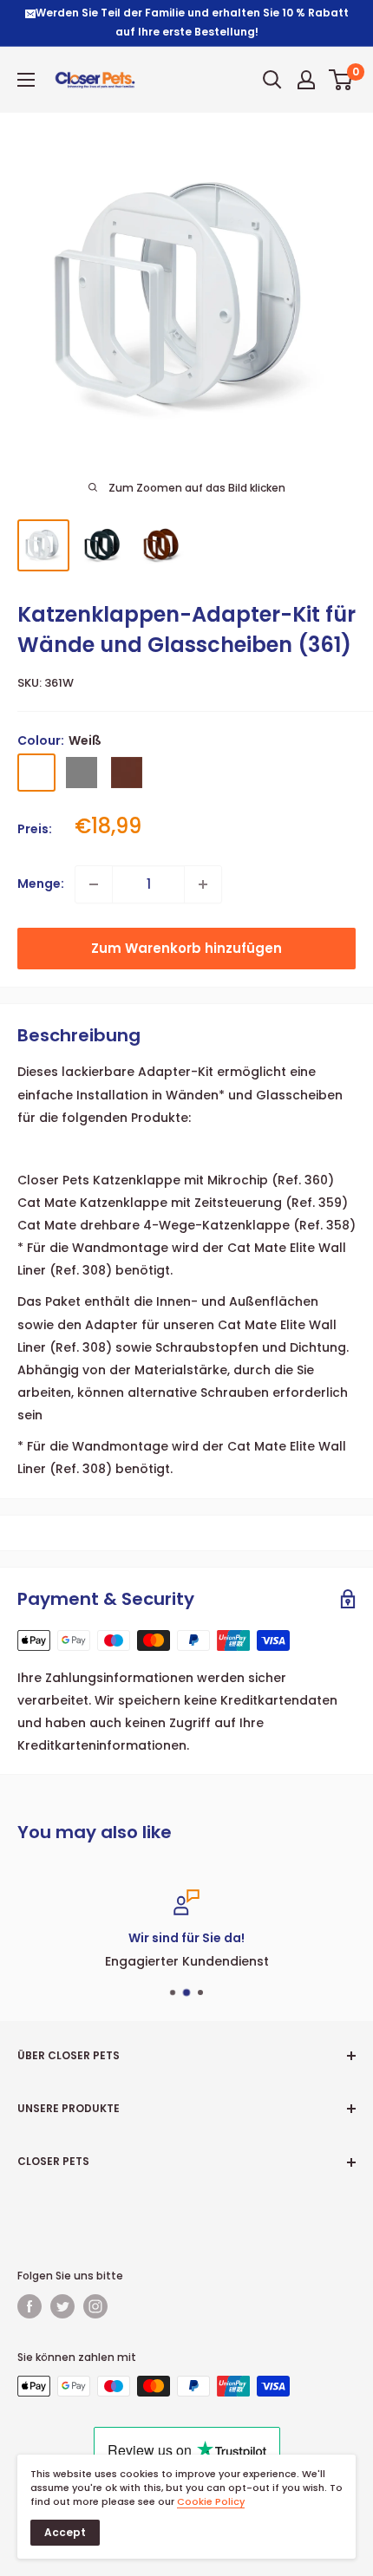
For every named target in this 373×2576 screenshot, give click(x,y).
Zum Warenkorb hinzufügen (186, 948)
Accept (65, 2532)
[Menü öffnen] (26, 80)
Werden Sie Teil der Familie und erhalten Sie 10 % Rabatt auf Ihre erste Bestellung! (192, 22)
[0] (341, 80)
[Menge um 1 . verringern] (94, 884)
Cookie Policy (211, 2501)
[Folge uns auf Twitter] (62, 2306)
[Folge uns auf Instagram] (95, 2306)
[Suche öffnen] (272, 80)
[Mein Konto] (306, 80)
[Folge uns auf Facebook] (29, 2306)
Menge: (41, 884)
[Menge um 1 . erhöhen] (203, 884)
